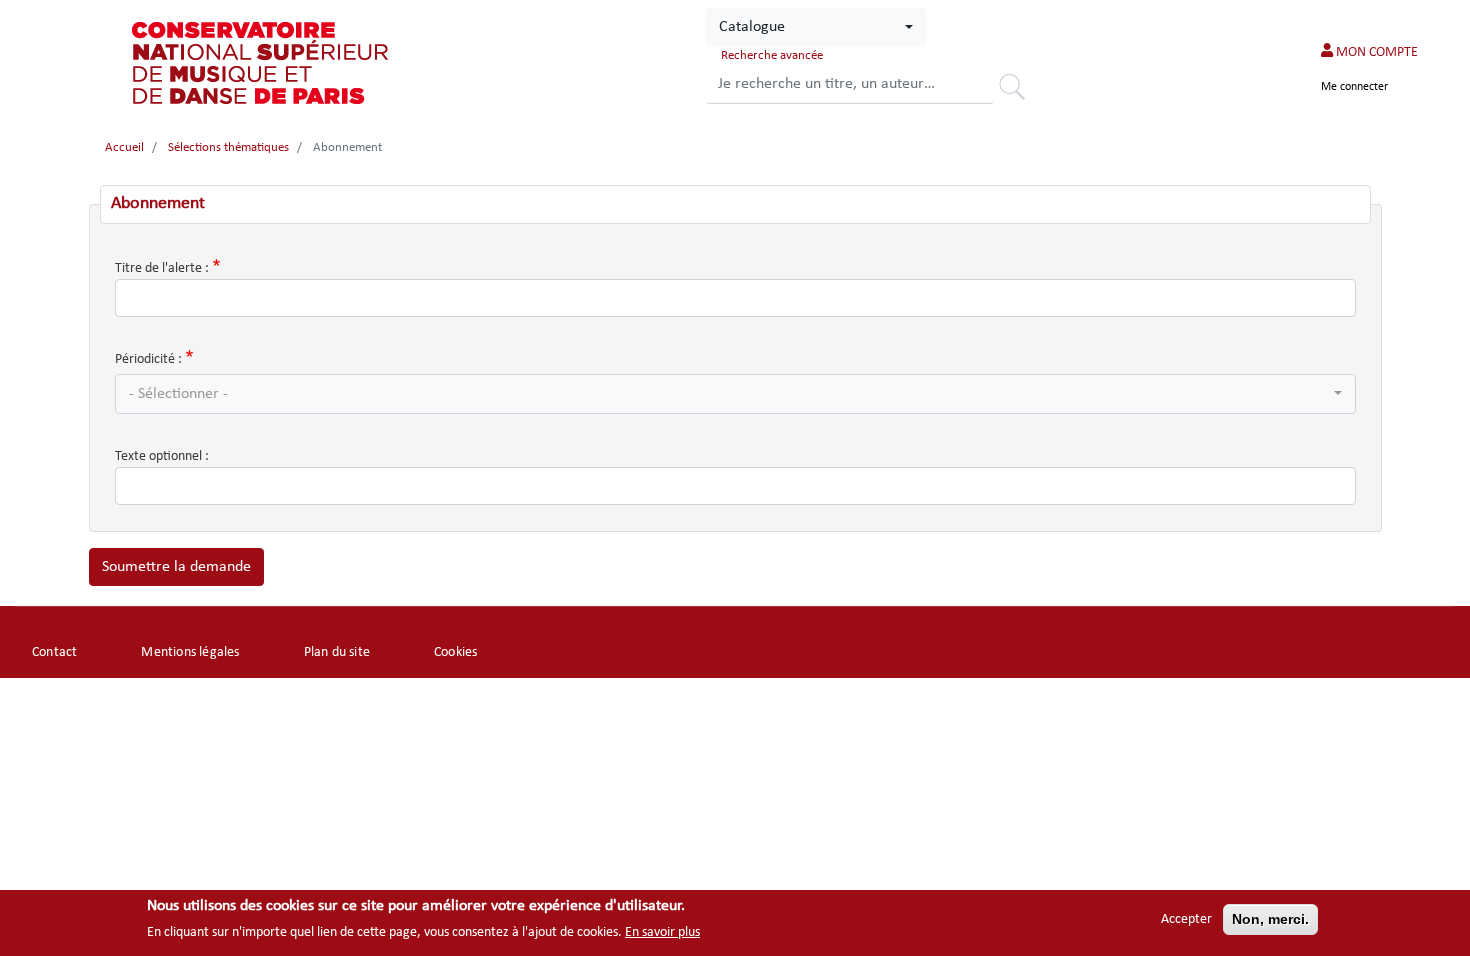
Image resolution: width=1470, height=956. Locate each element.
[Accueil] (262, 63)
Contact (54, 652)
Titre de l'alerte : (162, 268)
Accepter (1186, 919)
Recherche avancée (772, 55)
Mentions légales (190, 652)
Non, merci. (1270, 919)
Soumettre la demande (176, 567)
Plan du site (337, 652)
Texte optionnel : (162, 456)
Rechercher (1019, 90)
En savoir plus (662, 932)
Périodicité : (148, 359)
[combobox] (816, 27)
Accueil (124, 147)
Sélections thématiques (228, 147)
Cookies (455, 652)
